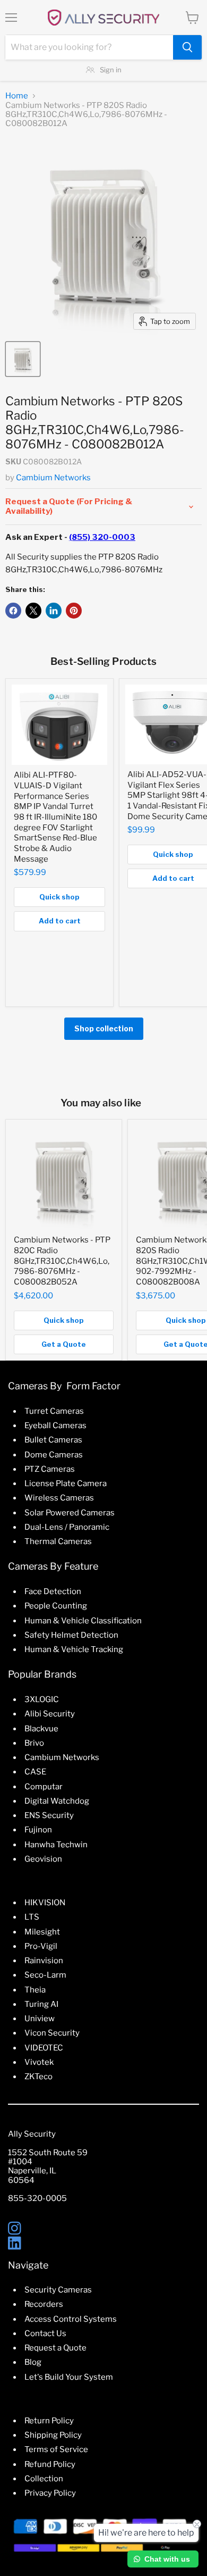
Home (17, 96)
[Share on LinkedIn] (54, 611)
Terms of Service (56, 2449)
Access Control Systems (71, 2319)
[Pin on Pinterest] (74, 611)
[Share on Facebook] (13, 611)
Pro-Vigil (41, 1946)
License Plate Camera (66, 1483)
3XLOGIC (42, 1699)
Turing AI (41, 2004)
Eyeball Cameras (55, 1425)
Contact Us (45, 2333)
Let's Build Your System (69, 2377)
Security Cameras (58, 2290)
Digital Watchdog (57, 1801)
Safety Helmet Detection (71, 1635)
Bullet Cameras (53, 1440)
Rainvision (44, 1961)
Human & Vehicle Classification (83, 1621)
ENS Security (49, 1815)
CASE (35, 1772)
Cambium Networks (53, 478)
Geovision (43, 1859)
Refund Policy (50, 2464)
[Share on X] (33, 611)
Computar (44, 1787)
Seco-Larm (45, 1975)
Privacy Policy (50, 2493)
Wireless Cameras (59, 1498)
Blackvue (41, 1729)
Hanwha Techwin (56, 1845)
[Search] (187, 47)
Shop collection (104, 1028)
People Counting (56, 1606)
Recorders (44, 2304)
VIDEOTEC (44, 2048)
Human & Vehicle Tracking (74, 1649)
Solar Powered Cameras (70, 1513)
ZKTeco (38, 2077)
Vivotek (39, 2062)
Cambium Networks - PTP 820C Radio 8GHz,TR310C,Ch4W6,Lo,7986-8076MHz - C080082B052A (62, 1261)
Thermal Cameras (58, 1541)
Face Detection (53, 1591)
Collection (44, 2479)
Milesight (42, 1932)
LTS (32, 1917)
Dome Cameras (54, 1455)
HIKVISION (45, 1903)
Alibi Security (50, 1714)
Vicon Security (52, 2033)
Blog (33, 2362)
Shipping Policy (53, 2435)
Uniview (40, 2019)
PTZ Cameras (50, 1469)
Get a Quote (64, 1344)
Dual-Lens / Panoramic (67, 1527)
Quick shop (59, 897)
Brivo (34, 1743)
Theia (35, 1990)
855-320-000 (35, 2198)
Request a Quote (55, 2348)
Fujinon (38, 1830)
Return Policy (49, 2421)
